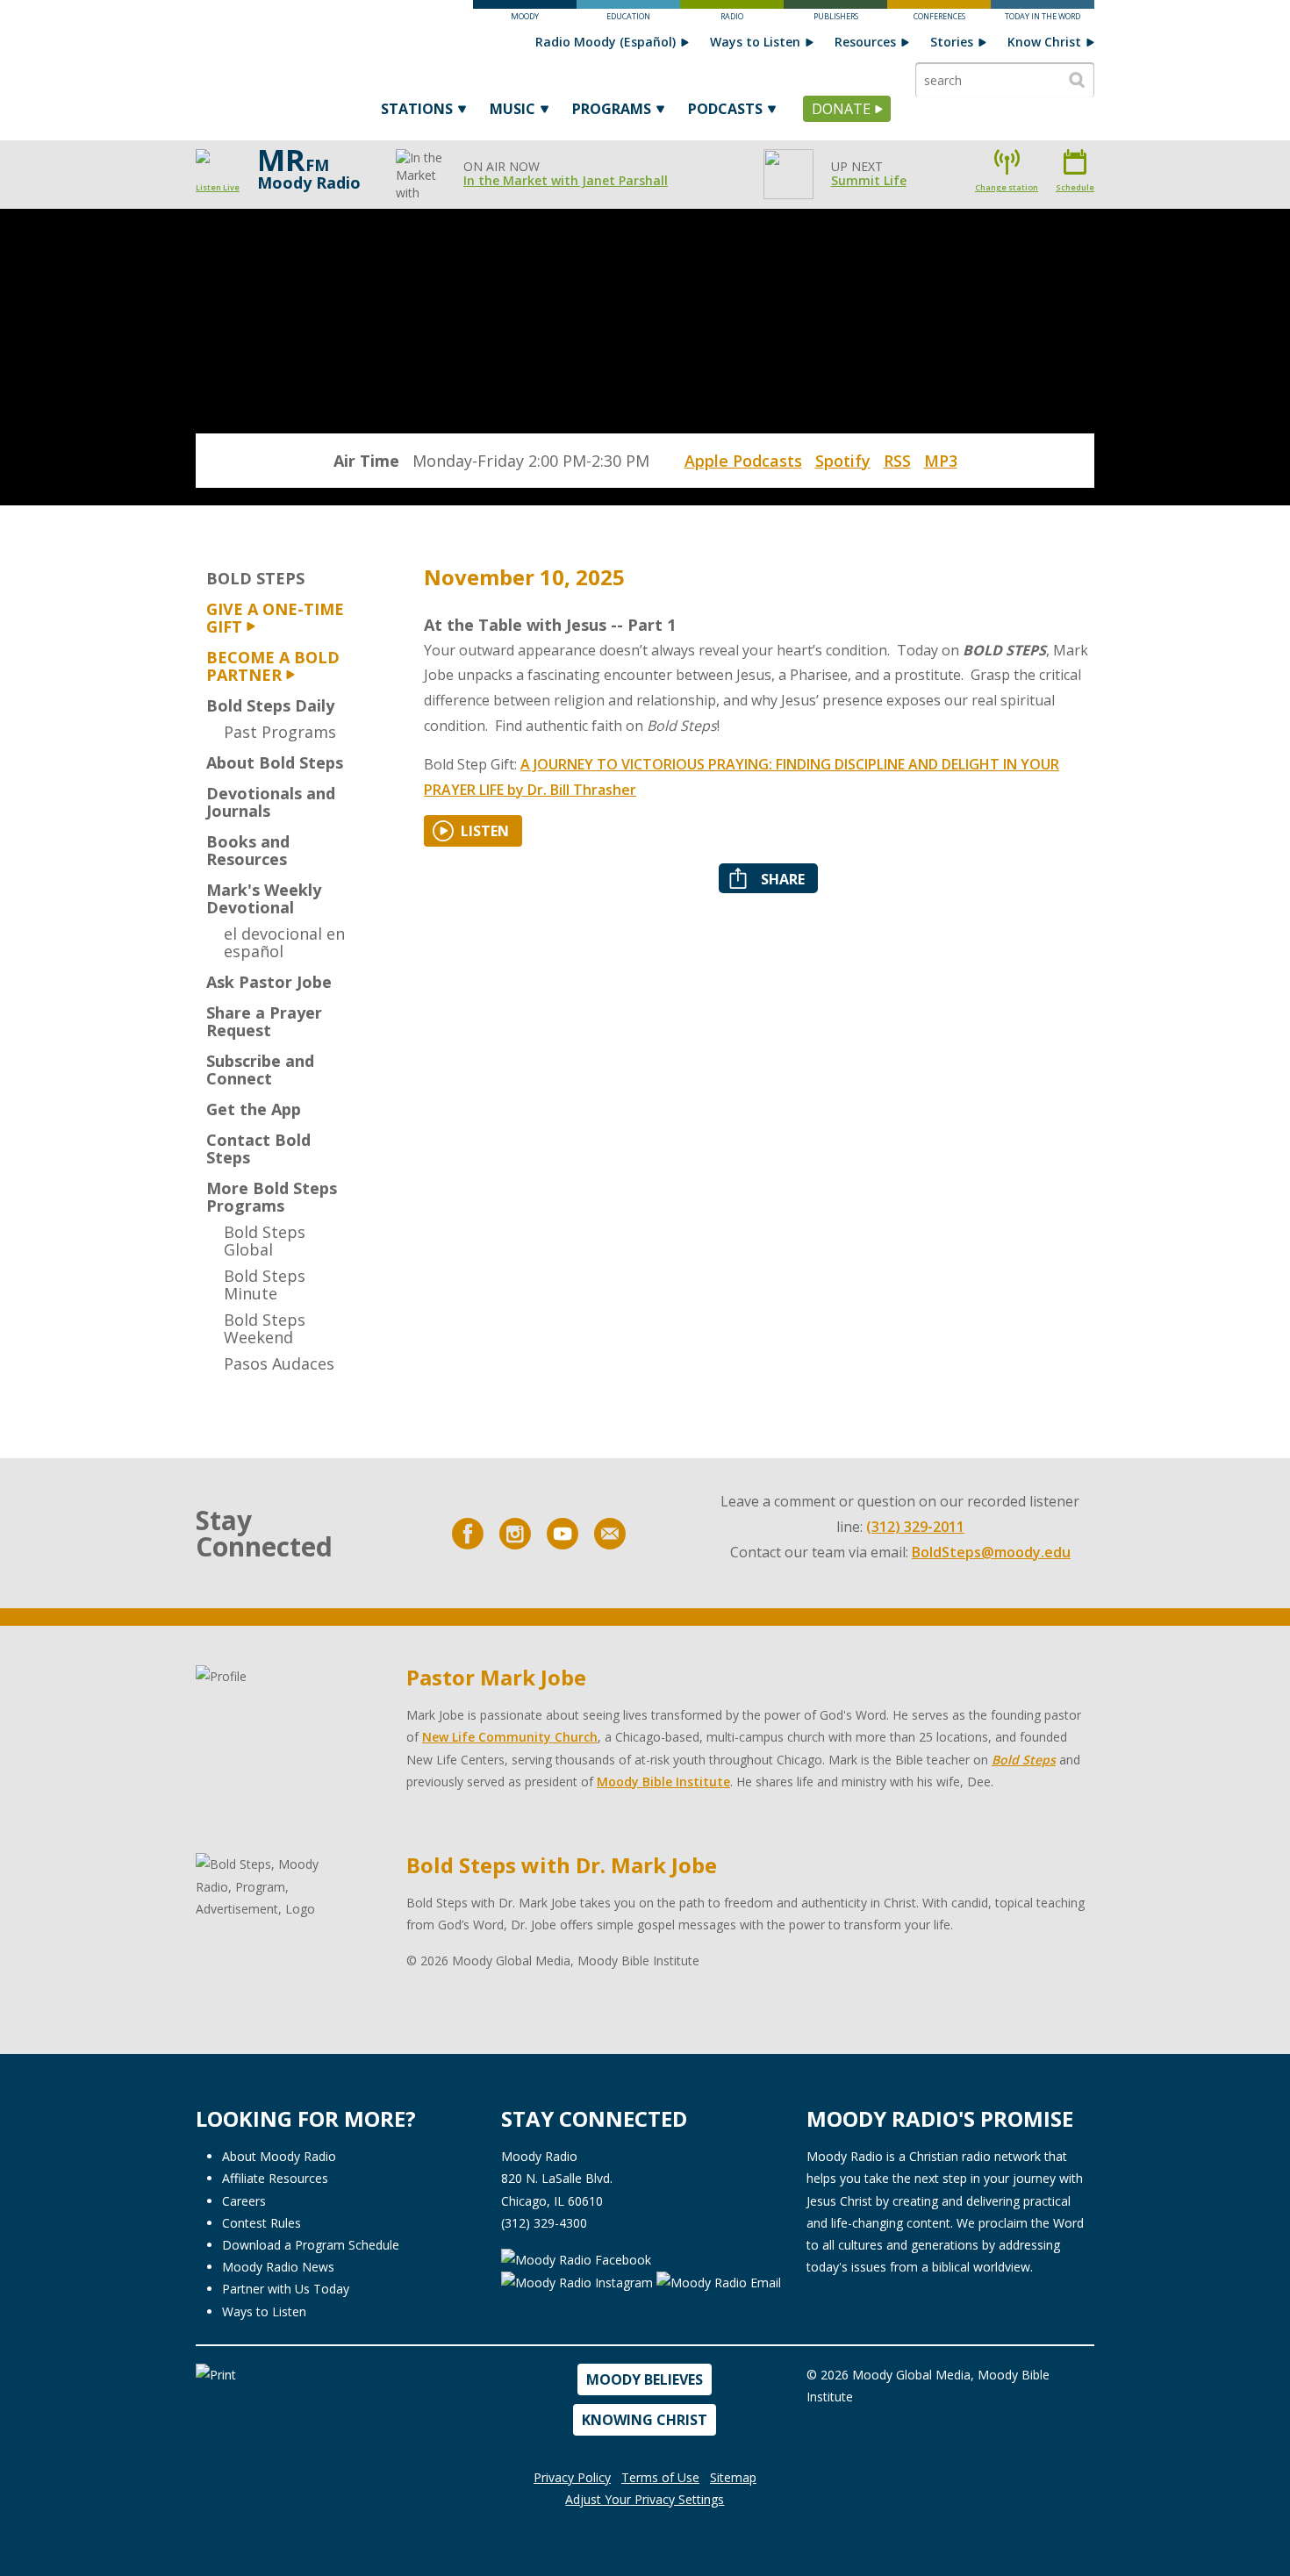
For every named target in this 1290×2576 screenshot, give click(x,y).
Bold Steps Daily (270, 705)
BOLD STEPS (255, 578)
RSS (897, 461)
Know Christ (1044, 42)
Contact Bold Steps (258, 1148)
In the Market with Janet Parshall (566, 180)
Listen (485, 831)
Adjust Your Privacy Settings (645, 2499)
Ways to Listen (755, 42)
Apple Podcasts (743, 461)
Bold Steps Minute (265, 1284)
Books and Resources (248, 850)
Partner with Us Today (286, 2289)
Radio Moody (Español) (606, 42)
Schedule (1075, 187)
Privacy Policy (572, 2477)
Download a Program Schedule (311, 2245)
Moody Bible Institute (663, 1782)
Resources (865, 42)
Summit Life (869, 180)
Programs (612, 109)
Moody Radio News (278, 2267)
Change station (1007, 187)
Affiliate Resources (275, 2178)
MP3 (941, 461)
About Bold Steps (275, 762)
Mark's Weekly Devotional (264, 898)
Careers (244, 2201)
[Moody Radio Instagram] (579, 2282)
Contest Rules (262, 2223)
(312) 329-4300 (544, 2223)
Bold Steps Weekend (265, 1328)
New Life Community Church (510, 1737)
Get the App (254, 1109)
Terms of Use (660, 2477)
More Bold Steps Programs (272, 1197)
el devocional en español (284, 942)
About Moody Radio (279, 2156)
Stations (417, 109)
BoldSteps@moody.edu (991, 1552)
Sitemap (733, 2477)
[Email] (610, 1534)
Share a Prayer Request (264, 1021)
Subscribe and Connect (260, 1070)
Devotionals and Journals (271, 802)
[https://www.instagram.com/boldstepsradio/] (515, 1534)
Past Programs (280, 732)
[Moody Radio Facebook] (576, 2258)
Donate (841, 109)
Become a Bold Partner (273, 666)
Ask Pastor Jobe (269, 982)
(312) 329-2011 (915, 1527)
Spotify (843, 461)
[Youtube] (563, 1534)
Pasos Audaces (279, 1363)
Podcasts (725, 109)
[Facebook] (468, 1534)
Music (512, 109)
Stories (952, 42)
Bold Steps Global (265, 1241)
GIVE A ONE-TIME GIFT (275, 618)
